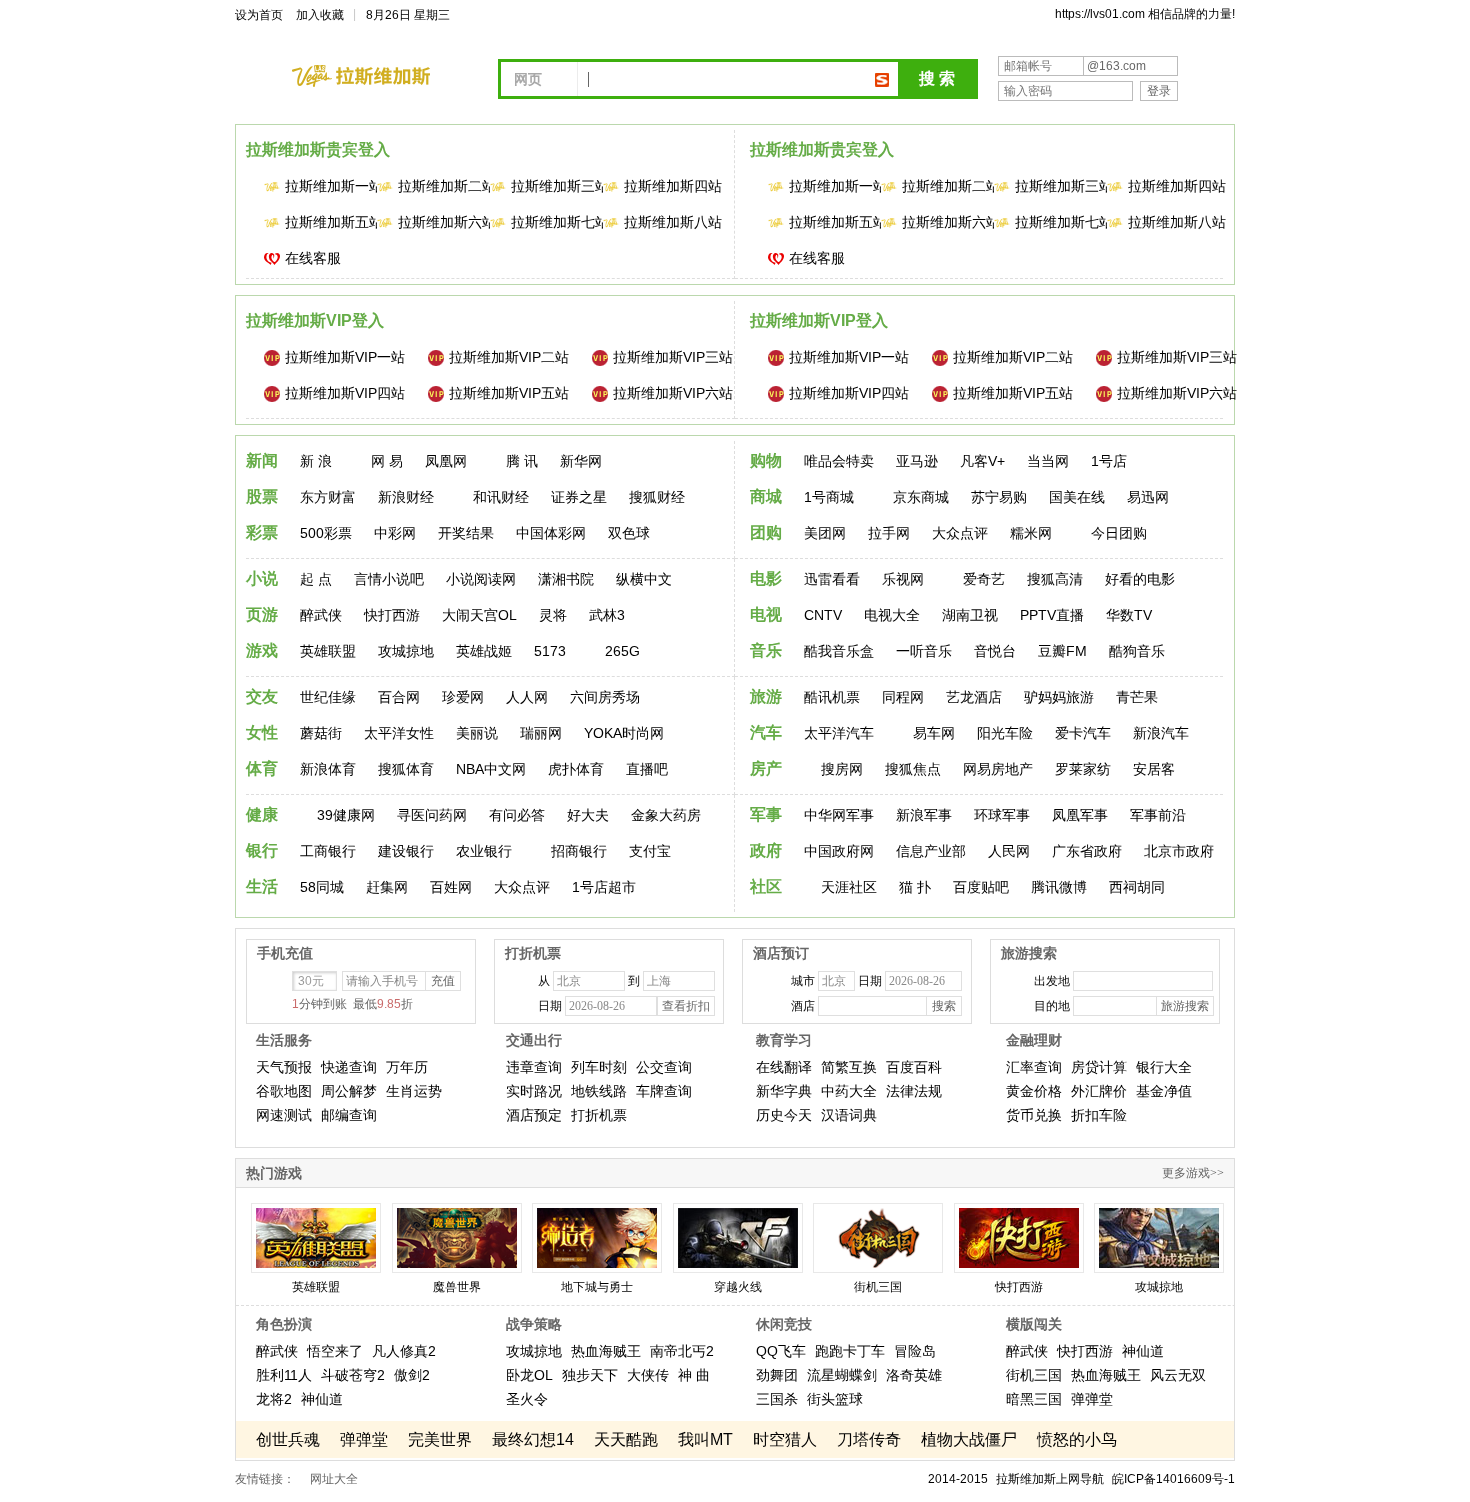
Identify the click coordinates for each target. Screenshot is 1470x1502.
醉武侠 (321, 615)
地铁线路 (599, 1091)
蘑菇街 (321, 733)
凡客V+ (982, 461)
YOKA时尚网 (624, 733)
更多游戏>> (1193, 1173)
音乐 (766, 650)
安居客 (1154, 769)
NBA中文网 (491, 769)
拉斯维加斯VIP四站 (345, 393)
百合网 (399, 697)
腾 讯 (522, 461)
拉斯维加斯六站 (435, 222)
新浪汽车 (1161, 733)
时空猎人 (785, 1439)
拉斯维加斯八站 (661, 222)
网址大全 (334, 1479)
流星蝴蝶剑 (842, 1375)
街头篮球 (835, 1399)
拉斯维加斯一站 (322, 186)
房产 (766, 768)
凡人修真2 (404, 1351)
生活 (262, 886)
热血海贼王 (606, 1351)
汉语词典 (849, 1115)
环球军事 (1002, 815)
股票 (262, 496)
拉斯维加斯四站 (661, 186)
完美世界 (440, 1439)
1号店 (1109, 461)
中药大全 (849, 1091)
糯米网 (1031, 533)
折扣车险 (1099, 1115)
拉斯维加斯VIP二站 (509, 357)
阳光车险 (1005, 733)
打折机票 (599, 1115)
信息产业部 (931, 851)
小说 (262, 578)
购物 (766, 460)
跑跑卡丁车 (850, 1351)
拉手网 (889, 533)
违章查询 (534, 1067)
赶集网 (387, 887)
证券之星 (579, 497)
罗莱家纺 (1083, 769)
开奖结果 (466, 533)
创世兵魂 (288, 1439)
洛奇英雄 (914, 1375)
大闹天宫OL (479, 615)
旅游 (766, 696)
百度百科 (914, 1067)
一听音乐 (924, 651)
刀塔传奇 (869, 1439)
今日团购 (1119, 533)
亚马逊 (917, 461)
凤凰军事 (1080, 815)
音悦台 (995, 651)
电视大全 (892, 615)
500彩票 (326, 533)
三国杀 (777, 1399)
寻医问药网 (432, 815)
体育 (262, 768)
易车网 (934, 733)
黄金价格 (1034, 1091)
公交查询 (664, 1067)
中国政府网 (839, 851)
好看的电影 (1140, 579)
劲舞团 (777, 1375)
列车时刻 (599, 1067)
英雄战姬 (484, 651)
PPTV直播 (1052, 615)
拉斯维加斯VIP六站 (673, 393)
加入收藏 (320, 15)
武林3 (607, 615)
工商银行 (328, 851)
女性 (262, 732)
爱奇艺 (984, 579)
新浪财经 (406, 497)
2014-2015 (958, 1479)
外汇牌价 (1099, 1091)
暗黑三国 (1034, 1399)
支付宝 (650, 851)
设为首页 (259, 15)
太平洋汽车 (839, 733)
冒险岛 (915, 1351)
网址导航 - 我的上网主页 (375, 76)
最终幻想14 (533, 1439)
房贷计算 (1099, 1067)
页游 (262, 614)
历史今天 (784, 1115)
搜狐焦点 (913, 769)
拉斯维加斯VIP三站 (673, 357)
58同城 (322, 887)
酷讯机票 (832, 697)
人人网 (527, 697)
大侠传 (648, 1375)
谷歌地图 (284, 1091)
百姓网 (451, 887)
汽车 (766, 732)
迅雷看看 (832, 579)
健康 (262, 814)
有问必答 (517, 815)
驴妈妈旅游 (1059, 697)
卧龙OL (529, 1375)
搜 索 (937, 78)
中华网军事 (839, 815)
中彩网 (395, 533)
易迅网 (1148, 497)
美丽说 (477, 733)
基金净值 (1164, 1091)
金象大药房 (666, 815)
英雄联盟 (328, 651)
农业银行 (484, 851)
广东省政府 (1087, 851)
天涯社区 (849, 887)
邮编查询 (349, 1115)
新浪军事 (924, 815)
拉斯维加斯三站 (548, 186)
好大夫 (588, 815)
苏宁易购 (999, 497)
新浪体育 (328, 769)
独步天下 (590, 1375)
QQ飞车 (781, 1351)
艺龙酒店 (974, 697)
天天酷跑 (626, 1439)
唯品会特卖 (839, 461)
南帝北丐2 (682, 1351)
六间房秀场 (605, 697)
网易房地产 (998, 769)
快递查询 (349, 1067)
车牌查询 (664, 1091)
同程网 (903, 697)
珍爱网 (463, 697)
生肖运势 (414, 1091)
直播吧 (647, 769)
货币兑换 (1034, 1115)
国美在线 (1077, 497)
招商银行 (579, 851)
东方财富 (328, 497)
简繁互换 (849, 1067)
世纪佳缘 (328, 697)
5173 (550, 651)
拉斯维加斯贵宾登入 (318, 149)
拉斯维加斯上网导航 (1050, 1479)
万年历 (407, 1067)
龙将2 (274, 1399)
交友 (262, 696)
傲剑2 (412, 1375)
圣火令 (527, 1399)
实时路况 (534, 1091)
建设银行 (406, 851)
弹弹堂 (1092, 1399)
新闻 (262, 460)
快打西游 (392, 615)
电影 (766, 578)
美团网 (825, 533)
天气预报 (284, 1067)
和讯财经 (501, 497)
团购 (766, 532)
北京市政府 (1179, 851)
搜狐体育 (406, 769)
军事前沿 (1158, 815)
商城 (766, 496)
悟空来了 (335, 1351)
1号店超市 (604, 887)
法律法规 (914, 1091)
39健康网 (346, 815)
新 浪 (316, 461)
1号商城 (829, 497)
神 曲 (694, 1375)
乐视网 (903, 579)
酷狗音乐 (1137, 651)
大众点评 (960, 533)
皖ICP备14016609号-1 (1173, 1479)
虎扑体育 (576, 769)
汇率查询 (1034, 1067)
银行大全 (1164, 1067)
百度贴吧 (981, 887)
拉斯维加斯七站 (548, 222)
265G (622, 651)
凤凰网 (446, 461)
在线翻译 (784, 1067)
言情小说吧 (389, 579)
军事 (766, 814)
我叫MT (705, 1439)
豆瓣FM (1062, 651)
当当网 (1048, 461)
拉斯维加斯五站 (322, 222)
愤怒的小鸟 (1077, 1439)
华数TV (1129, 615)
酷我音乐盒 (839, 651)
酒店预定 (534, 1115)
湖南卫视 (970, 615)
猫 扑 (915, 887)
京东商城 (921, 497)
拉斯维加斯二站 (435, 186)
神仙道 (322, 1399)
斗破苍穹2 (353, 1375)
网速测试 (284, 1115)
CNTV (823, 615)
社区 (766, 886)
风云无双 (1178, 1375)
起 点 (316, 579)
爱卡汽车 (1083, 733)
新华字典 (784, 1091)
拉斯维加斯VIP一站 (345, 357)
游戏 (262, 650)
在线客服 (313, 258)
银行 (262, 850)
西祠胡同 (1137, 887)
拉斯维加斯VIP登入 (315, 320)
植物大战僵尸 (969, 1439)
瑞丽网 (541, 733)
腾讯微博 (1059, 887)
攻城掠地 (406, 651)
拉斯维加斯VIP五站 (509, 393)
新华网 (581, 461)
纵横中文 (644, 579)
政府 (766, 850)
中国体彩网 (551, 533)
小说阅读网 (481, 579)
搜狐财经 (657, 497)
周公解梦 (349, 1091)
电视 (766, 614)
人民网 (1009, 851)
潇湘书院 (566, 579)
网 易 (387, 461)
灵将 (553, 615)
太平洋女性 (399, 733)
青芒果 (1137, 697)
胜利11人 (284, 1375)
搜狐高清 (1055, 579)
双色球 (629, 533)
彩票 (262, 532)
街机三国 (1034, 1375)
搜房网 (842, 769)
